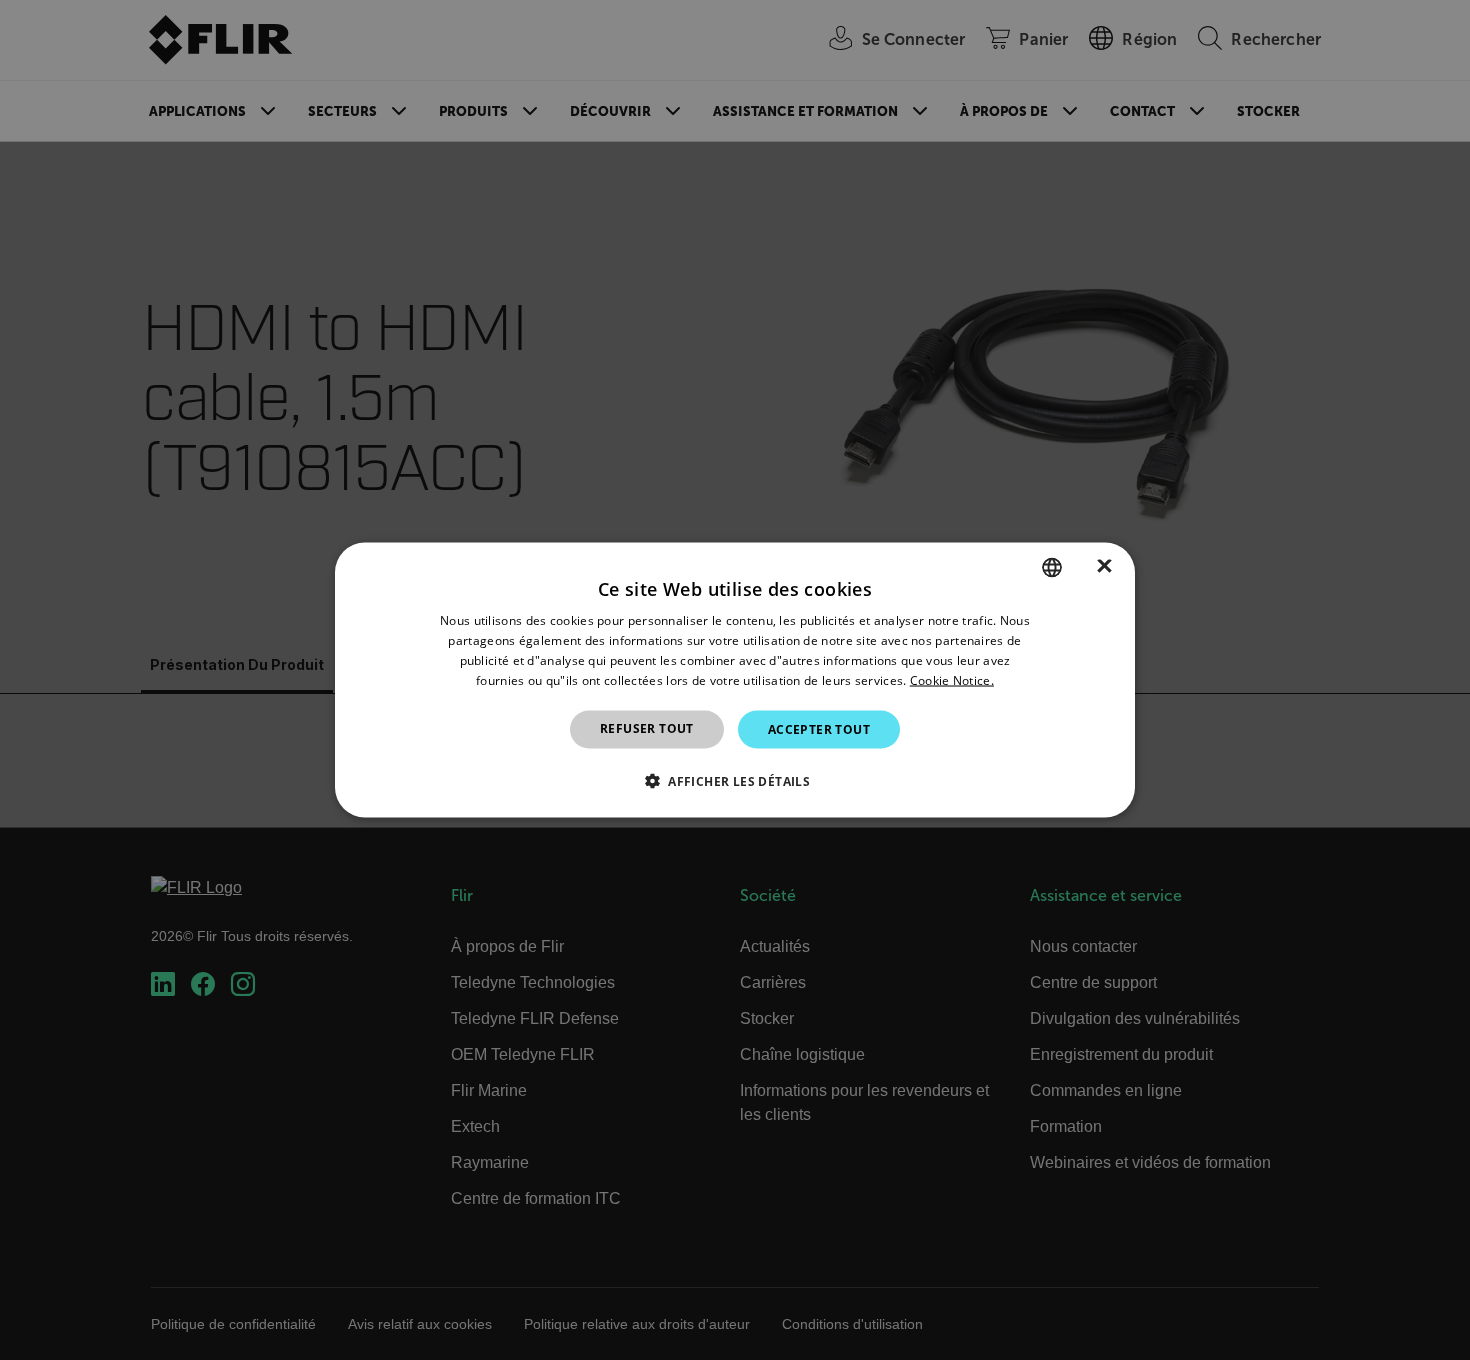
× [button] (1104, 566)
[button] (735, 780)
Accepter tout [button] (819, 728)
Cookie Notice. (952, 679)
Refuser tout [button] (647, 727)
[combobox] (1052, 568)
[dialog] (735, 680)
